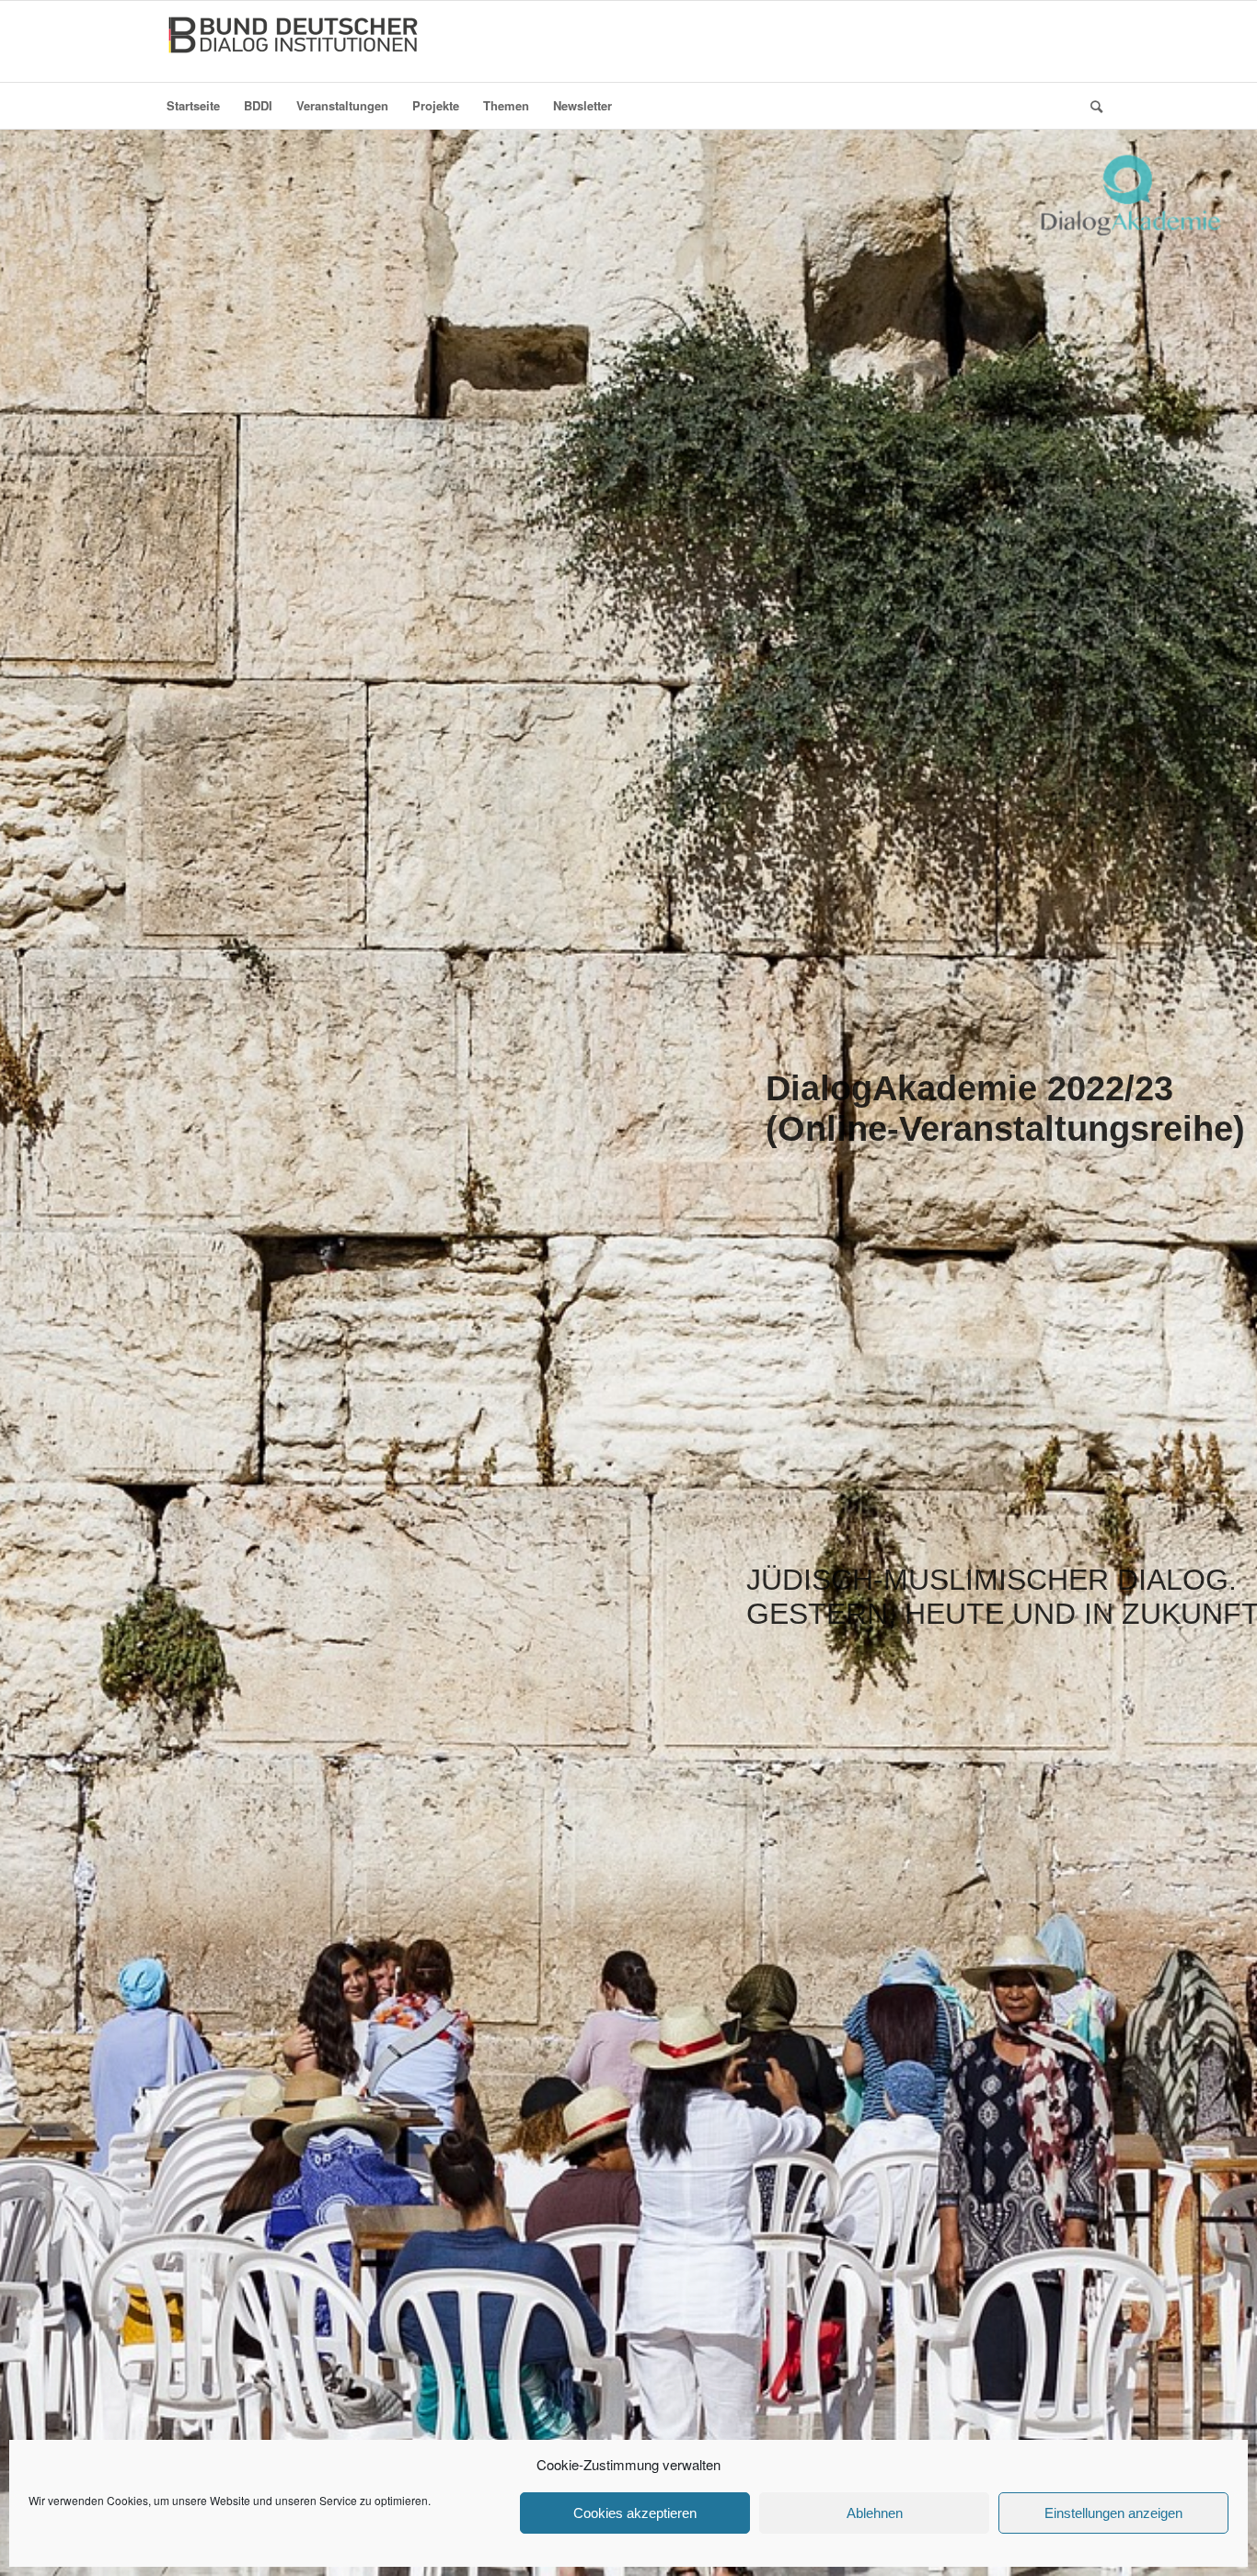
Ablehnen (875, 2513)
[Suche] (1090, 106)
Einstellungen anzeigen (1113, 2513)
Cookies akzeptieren (635, 2513)
